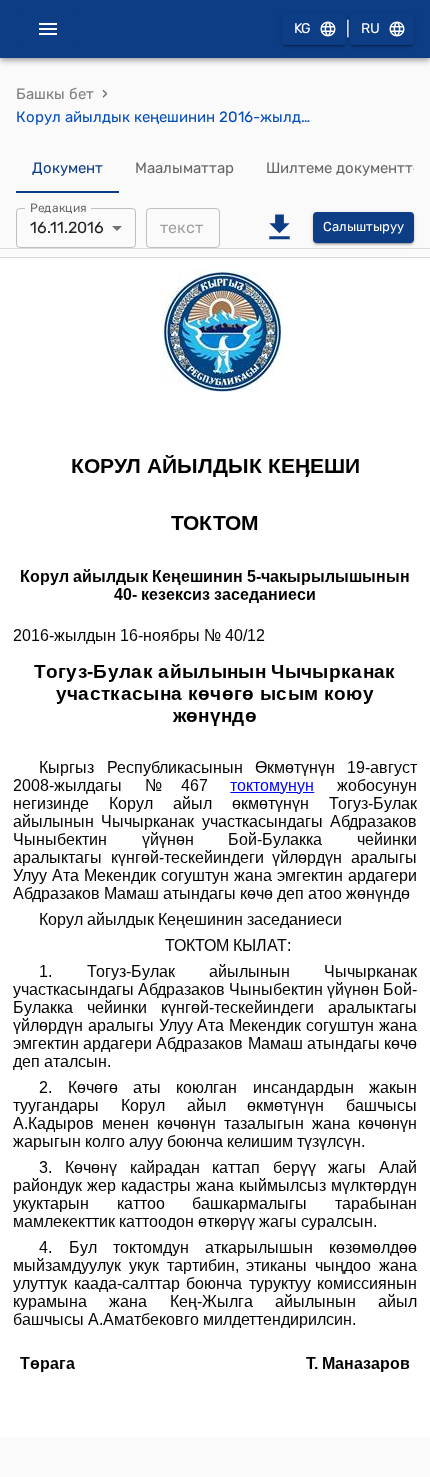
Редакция (58, 207)
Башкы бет (55, 94)
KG (302, 28)
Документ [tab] (67, 168)
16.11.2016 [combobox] (67, 227)
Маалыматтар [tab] (184, 168)
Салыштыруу (363, 226)
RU (370, 28)
